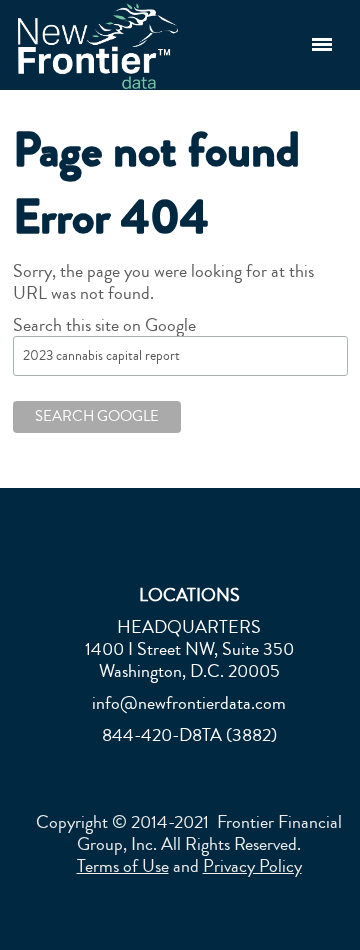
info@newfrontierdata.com (189, 703)
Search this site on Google (104, 325)
